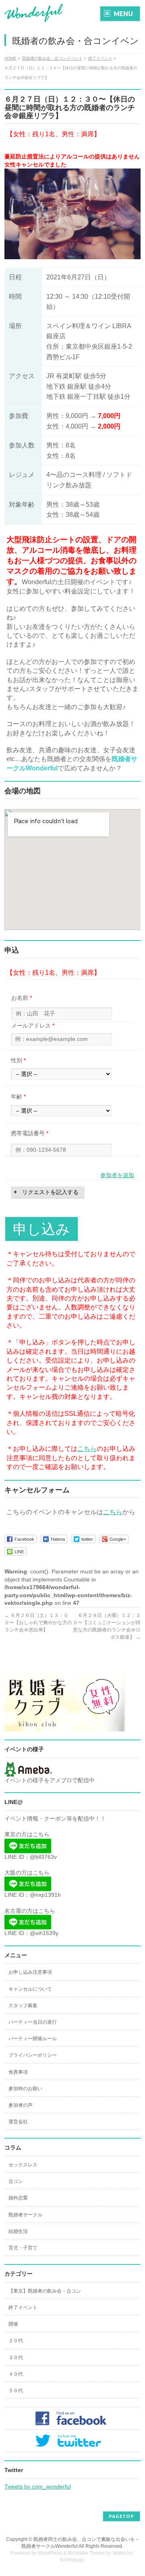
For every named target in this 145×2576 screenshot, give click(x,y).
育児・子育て (23, 2248)
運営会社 (18, 2122)
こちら (87, 1449)
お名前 (22, 998)
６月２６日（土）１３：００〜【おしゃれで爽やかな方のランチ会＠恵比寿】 (38, 1623)
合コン (16, 2181)
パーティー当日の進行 (33, 2022)
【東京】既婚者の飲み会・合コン (45, 2291)
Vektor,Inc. (123, 2553)
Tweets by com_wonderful (38, 2487)
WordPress (50, 2553)
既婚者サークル (25, 2215)
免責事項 (18, 2072)
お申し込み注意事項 (30, 1972)
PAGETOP (121, 2516)
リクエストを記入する (50, 1192)
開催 (13, 2324)
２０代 (16, 2341)
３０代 (16, 2358)
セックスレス (23, 2165)
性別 (18, 1060)
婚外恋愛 (18, 2198)
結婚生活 (18, 2231)
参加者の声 (21, 2105)
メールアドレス (33, 1026)
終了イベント (23, 2308)
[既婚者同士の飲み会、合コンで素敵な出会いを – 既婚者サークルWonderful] (34, 13)
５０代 (16, 2391)
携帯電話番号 (30, 1133)
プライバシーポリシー (33, 2055)
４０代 (16, 2374)
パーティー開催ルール (33, 2039)
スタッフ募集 (23, 2006)
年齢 (18, 1097)
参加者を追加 (117, 1175)
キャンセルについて (30, 1989)
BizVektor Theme (86, 2553)
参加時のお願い (25, 2089)
